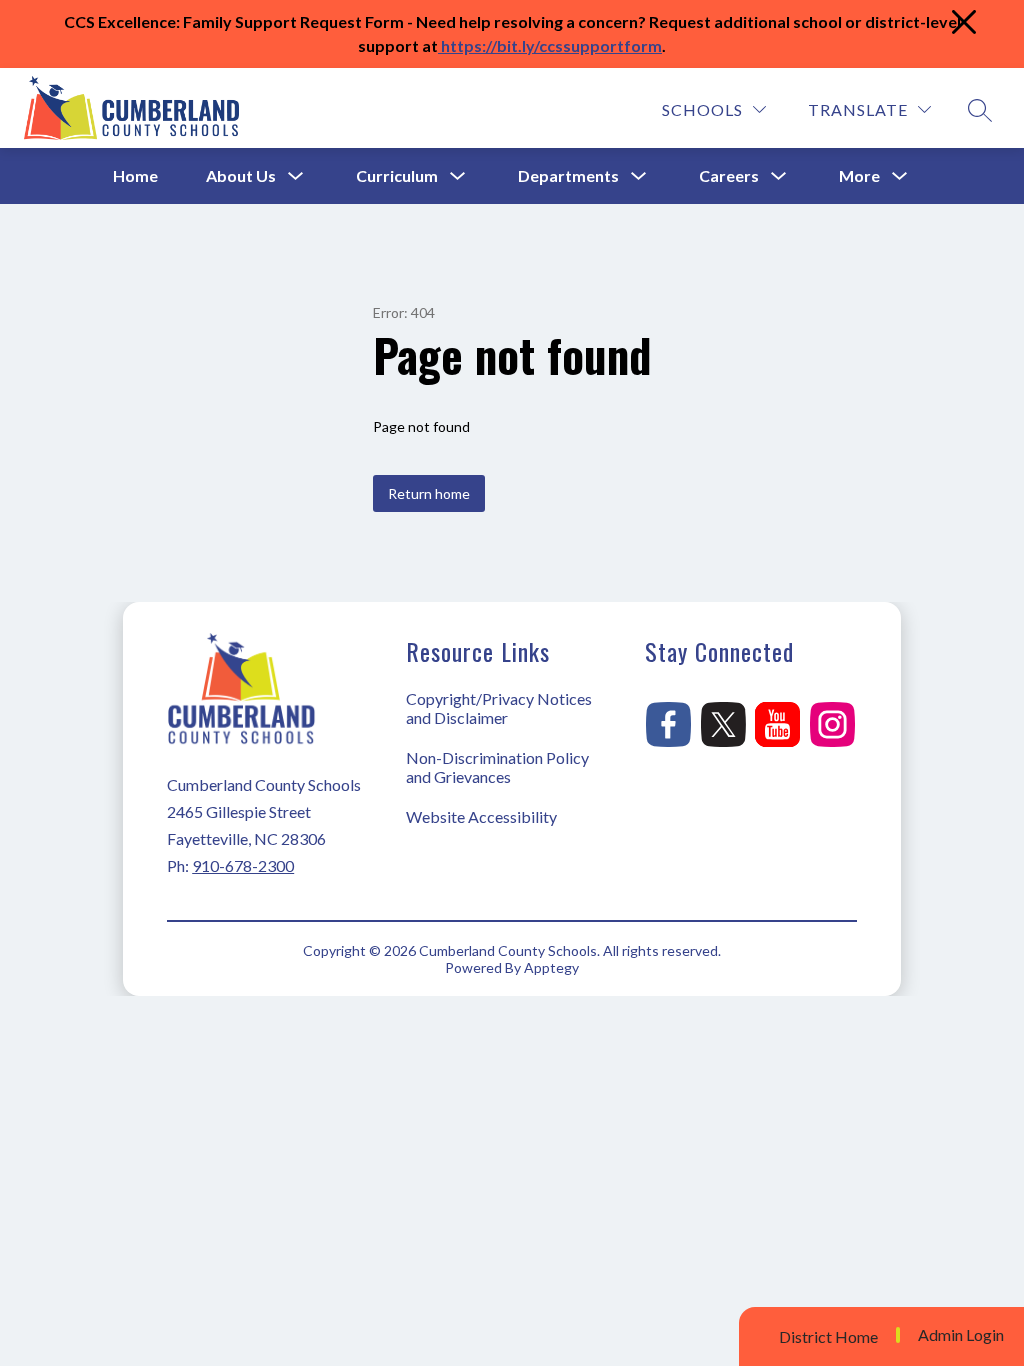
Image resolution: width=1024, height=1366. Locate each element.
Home (135, 175)
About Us (241, 175)
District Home (828, 1336)
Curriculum (397, 175)
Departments (568, 175)
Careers (729, 175)
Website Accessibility (481, 816)
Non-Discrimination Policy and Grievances (497, 767)
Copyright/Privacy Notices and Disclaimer (499, 708)
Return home (429, 493)
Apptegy (551, 967)
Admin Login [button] (961, 1335)
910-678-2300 (243, 865)
